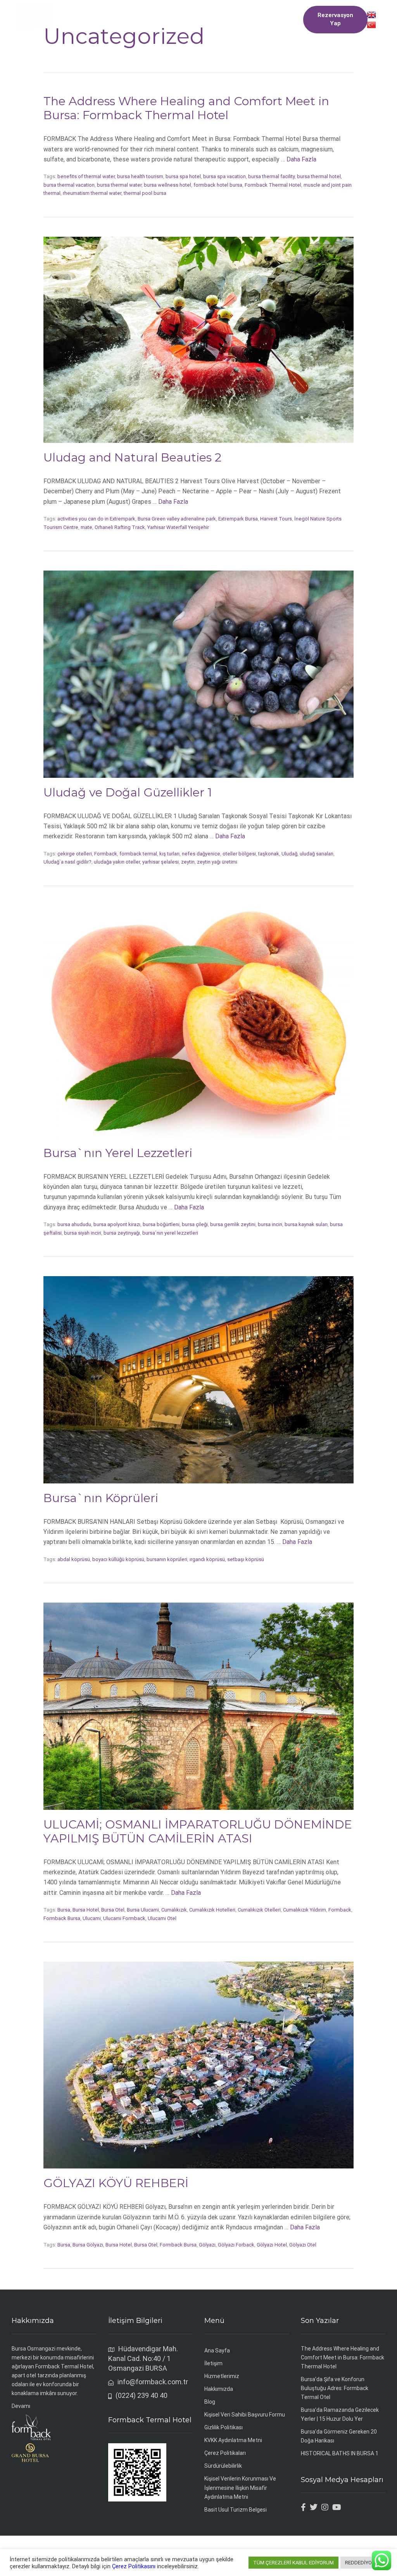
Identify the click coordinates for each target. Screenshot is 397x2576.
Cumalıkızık (174, 1910)
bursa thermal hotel (319, 176)
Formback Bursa (62, 1918)
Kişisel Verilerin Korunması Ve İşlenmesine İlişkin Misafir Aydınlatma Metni (240, 2488)
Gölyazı (207, 2245)
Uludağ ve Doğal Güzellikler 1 (128, 792)
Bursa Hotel (86, 1910)
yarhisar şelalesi (161, 862)
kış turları (169, 854)
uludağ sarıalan (317, 854)
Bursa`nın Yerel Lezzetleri (118, 1153)
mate (86, 527)
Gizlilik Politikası (224, 2427)
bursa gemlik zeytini (233, 1224)
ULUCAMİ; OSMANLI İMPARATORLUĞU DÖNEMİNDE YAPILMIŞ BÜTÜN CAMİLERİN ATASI (198, 1831)
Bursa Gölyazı (88, 2245)
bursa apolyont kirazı (117, 1224)
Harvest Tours (276, 519)
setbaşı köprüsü (246, 1559)
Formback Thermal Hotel (273, 185)
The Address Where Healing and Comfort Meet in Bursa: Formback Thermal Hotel (186, 108)
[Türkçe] (371, 24)
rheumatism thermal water (92, 193)
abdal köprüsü (74, 1559)
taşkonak (269, 854)
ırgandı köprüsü (207, 1559)
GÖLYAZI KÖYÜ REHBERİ (116, 2183)
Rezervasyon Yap (335, 19)
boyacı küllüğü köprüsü (118, 1559)
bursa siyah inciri (83, 1233)
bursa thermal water (119, 185)
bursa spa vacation (224, 176)
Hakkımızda (219, 2389)
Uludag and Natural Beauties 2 (132, 457)
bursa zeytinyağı (122, 1233)
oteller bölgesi (239, 854)
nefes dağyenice (201, 854)
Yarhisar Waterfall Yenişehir (178, 527)
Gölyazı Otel (303, 2245)
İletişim (213, 2363)
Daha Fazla (301, 159)
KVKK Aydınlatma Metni (233, 2440)
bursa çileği (195, 1224)
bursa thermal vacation (69, 185)
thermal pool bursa (145, 193)
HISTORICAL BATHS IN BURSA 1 (340, 2453)
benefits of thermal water (86, 176)
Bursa (64, 1910)
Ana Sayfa (217, 2350)
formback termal (138, 854)
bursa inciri (270, 1224)
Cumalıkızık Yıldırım (305, 1910)
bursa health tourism (140, 176)
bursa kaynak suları (306, 1224)
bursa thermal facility (271, 176)
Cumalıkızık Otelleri (259, 1910)
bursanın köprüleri (167, 1559)
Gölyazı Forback (236, 2245)
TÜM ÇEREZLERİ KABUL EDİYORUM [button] (293, 2563)
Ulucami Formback (124, 1918)
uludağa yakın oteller (117, 862)
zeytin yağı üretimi (217, 862)
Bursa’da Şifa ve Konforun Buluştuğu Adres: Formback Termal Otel (335, 2388)
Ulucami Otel (162, 1918)
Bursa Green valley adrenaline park (177, 519)
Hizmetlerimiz (222, 2376)
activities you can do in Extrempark (96, 519)
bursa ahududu (74, 1224)
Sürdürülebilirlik (223, 2466)
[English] (371, 14)
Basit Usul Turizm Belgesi (236, 2510)
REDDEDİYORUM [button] (364, 2563)
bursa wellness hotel (167, 185)
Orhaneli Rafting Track (120, 527)
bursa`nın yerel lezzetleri (170, 1233)
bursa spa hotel (183, 176)
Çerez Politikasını (134, 2566)
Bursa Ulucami (143, 1910)
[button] (178, 19)
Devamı (21, 2406)
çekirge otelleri (75, 854)
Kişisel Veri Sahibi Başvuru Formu (245, 2415)
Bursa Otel (113, 1910)
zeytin (188, 862)
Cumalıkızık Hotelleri (212, 1910)
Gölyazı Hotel (272, 2245)
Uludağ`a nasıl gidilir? (67, 862)
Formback (106, 854)
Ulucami (92, 1918)
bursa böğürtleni (161, 1224)
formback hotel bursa (218, 185)
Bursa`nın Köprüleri (101, 1498)
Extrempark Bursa (238, 519)
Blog (210, 2402)
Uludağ (289, 854)
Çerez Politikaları (225, 2453)
